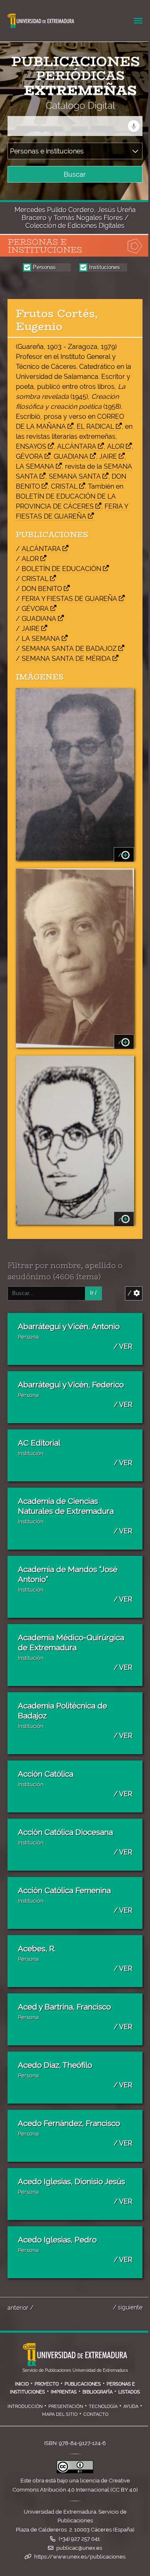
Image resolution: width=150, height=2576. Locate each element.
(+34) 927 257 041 (79, 2539)
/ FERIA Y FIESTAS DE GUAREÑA (66, 599)
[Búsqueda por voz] (134, 126)
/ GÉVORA (32, 609)
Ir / (93, 1293)
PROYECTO (47, 2384)
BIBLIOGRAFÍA (97, 2392)
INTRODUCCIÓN (25, 2406)
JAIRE (108, 456)
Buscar (75, 174)
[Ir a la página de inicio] (67, 105)
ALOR (116, 446)
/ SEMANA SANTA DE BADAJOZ (66, 649)
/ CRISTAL (32, 579)
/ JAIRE (28, 629)
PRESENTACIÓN (66, 2406)
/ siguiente (128, 2307)
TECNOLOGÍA (103, 2406)
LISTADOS (129, 2392)
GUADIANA (71, 456)
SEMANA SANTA (75, 476)
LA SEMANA (35, 466)
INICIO (22, 2384)
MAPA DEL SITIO (60, 2414)
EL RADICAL (95, 426)
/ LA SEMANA (38, 639)
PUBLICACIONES (83, 2384)
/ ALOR (27, 559)
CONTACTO (96, 2414)
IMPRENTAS (64, 2392)
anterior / (20, 2308)
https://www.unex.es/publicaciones (80, 2557)
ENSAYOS (31, 446)
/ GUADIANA (36, 619)
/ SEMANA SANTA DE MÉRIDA (63, 659)
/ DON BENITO (39, 589)
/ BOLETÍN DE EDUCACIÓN (59, 569)
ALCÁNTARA (77, 446)
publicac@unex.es (79, 2548)
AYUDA (131, 2406)
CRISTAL (64, 486)
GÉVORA (29, 456)
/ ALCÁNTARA (38, 549)
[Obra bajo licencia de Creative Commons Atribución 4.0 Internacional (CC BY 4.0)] (75, 2471)
